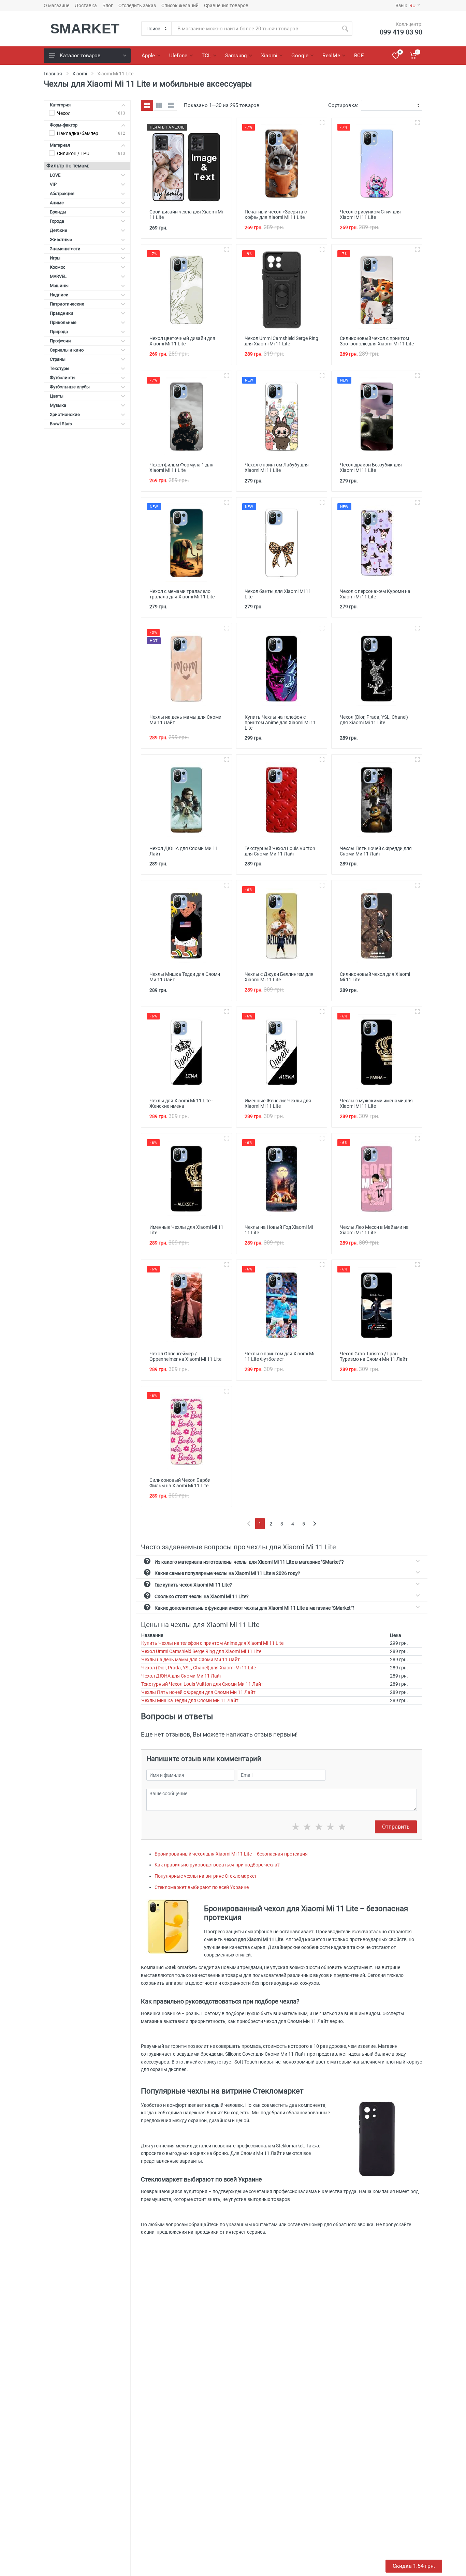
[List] (171, 105)
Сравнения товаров (226, 5)
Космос (58, 267)
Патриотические (67, 304)
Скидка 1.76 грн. (414, 2566)
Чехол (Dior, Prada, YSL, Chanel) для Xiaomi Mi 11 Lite (199, 1668)
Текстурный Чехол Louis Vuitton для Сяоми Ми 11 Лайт (202, 1684)
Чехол (64, 113)
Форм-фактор (64, 125)
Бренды (58, 212)
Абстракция (62, 193)
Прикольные (63, 322)
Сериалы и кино (67, 350)
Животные (61, 240)
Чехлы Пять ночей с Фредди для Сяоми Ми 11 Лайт (198, 1692)
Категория (60, 105)
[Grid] (147, 105)
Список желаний (180, 5)
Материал (60, 145)
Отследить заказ (137, 5)
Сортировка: (343, 105)
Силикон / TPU (73, 153)
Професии (60, 341)
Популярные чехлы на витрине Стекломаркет (206, 1876)
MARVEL (58, 276)
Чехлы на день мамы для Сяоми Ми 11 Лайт (191, 1659)
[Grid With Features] (159, 105)
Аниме (57, 203)
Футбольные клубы (70, 387)
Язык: (405, 5)
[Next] (315, 1524)
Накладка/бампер (78, 133)
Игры (55, 258)
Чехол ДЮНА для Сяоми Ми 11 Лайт (182, 1676)
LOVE (55, 175)
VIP (53, 184)
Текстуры (60, 368)
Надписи (59, 295)
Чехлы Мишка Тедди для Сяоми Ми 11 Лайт (190, 1700)
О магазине (56, 5)
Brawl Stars (61, 424)
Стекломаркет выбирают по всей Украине (202, 1887)
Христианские (65, 414)
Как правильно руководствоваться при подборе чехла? (217, 1865)
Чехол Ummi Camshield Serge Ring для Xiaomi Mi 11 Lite (201, 1651)
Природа (59, 332)
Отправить (396, 1827)
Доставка (86, 5)
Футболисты (63, 378)
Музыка (58, 405)
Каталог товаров (80, 56)
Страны (58, 359)
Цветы (57, 396)
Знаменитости (65, 249)
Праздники (62, 313)
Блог (108, 5)
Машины (59, 286)
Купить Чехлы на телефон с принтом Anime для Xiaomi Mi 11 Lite (212, 1643)
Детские (59, 230)
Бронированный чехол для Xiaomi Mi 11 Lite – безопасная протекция (231, 1854)
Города (57, 221)
